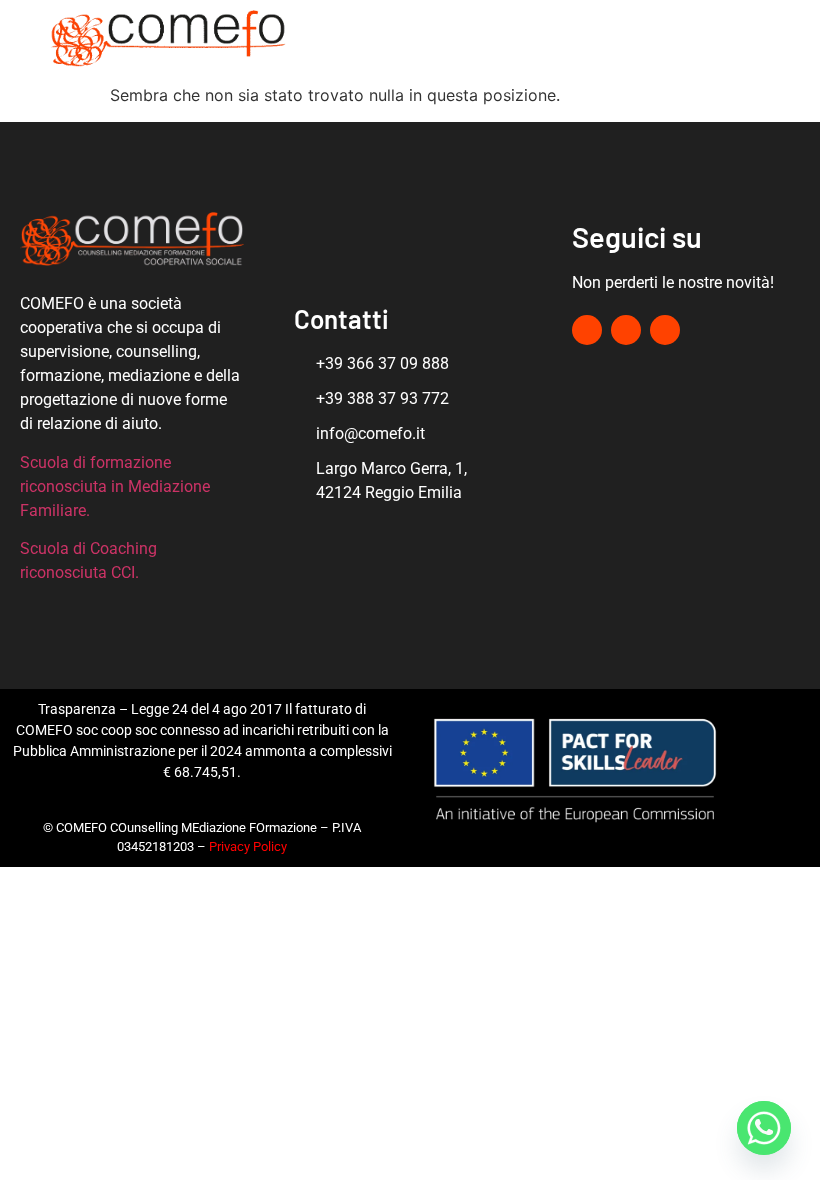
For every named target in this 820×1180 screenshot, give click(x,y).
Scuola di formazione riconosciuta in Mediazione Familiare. (115, 486)
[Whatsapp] (764, 1128)
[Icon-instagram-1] (619, 42)
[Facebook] (588, 42)
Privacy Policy (248, 846)
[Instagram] (626, 330)
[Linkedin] (650, 42)
